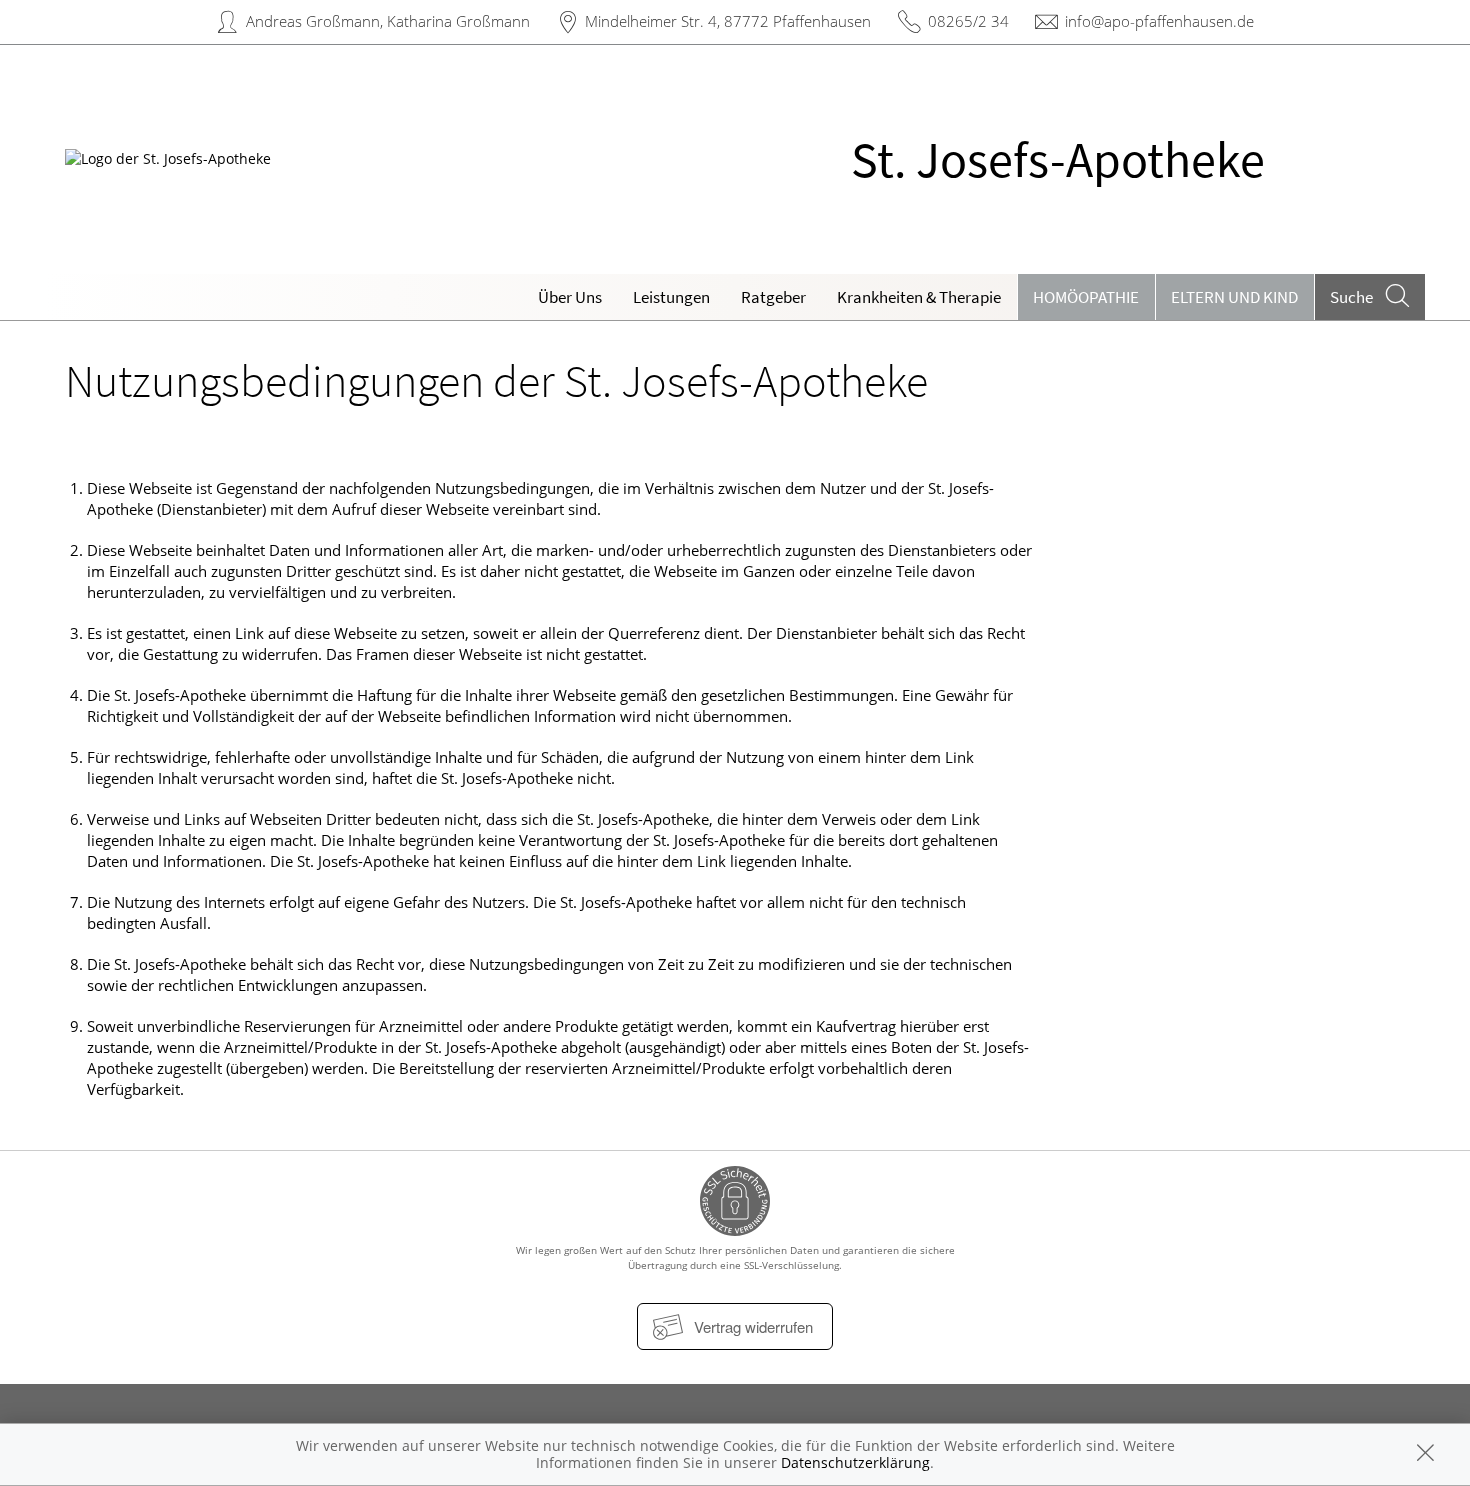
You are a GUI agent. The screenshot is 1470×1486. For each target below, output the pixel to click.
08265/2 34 (968, 21)
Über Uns (570, 297)
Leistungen (671, 297)
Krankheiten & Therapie (919, 297)
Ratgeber (773, 297)
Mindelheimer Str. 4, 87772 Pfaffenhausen (728, 21)
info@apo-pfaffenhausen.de (1159, 21)
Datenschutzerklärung (855, 1462)
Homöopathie (1086, 297)
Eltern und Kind (1234, 297)
